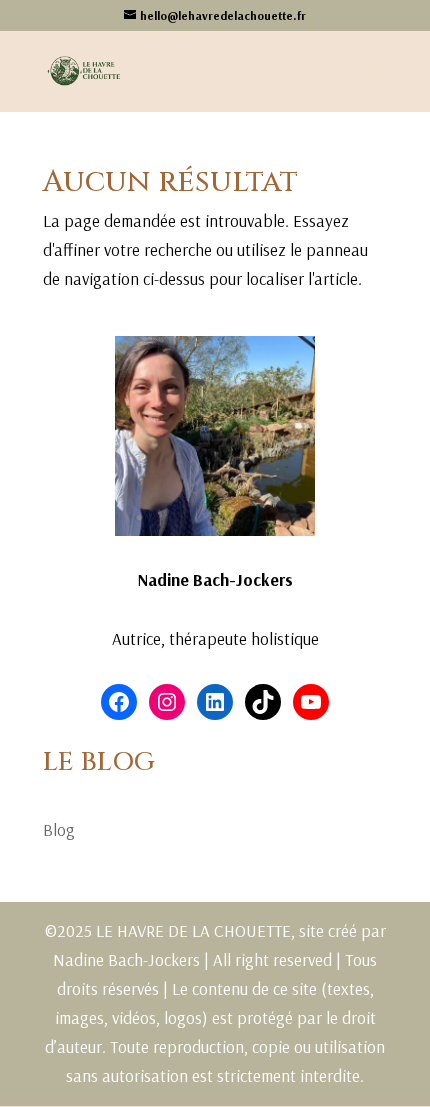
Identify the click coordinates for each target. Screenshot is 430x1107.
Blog (59, 829)
